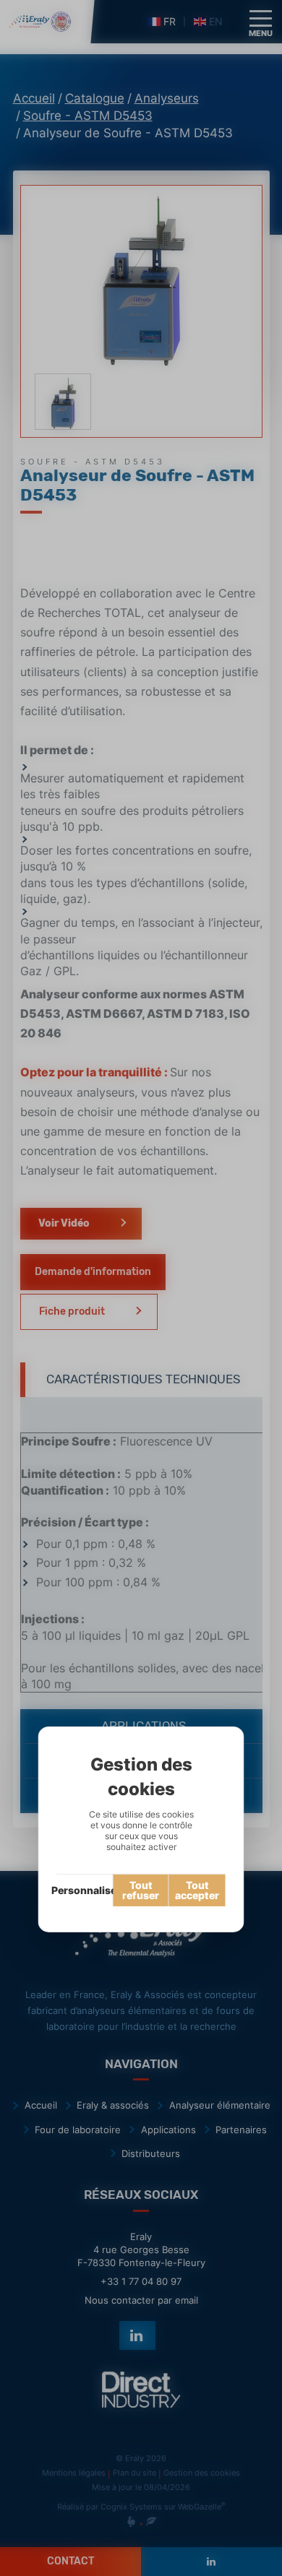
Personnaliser (85, 1890)
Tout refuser (141, 1890)
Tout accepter (197, 1890)
